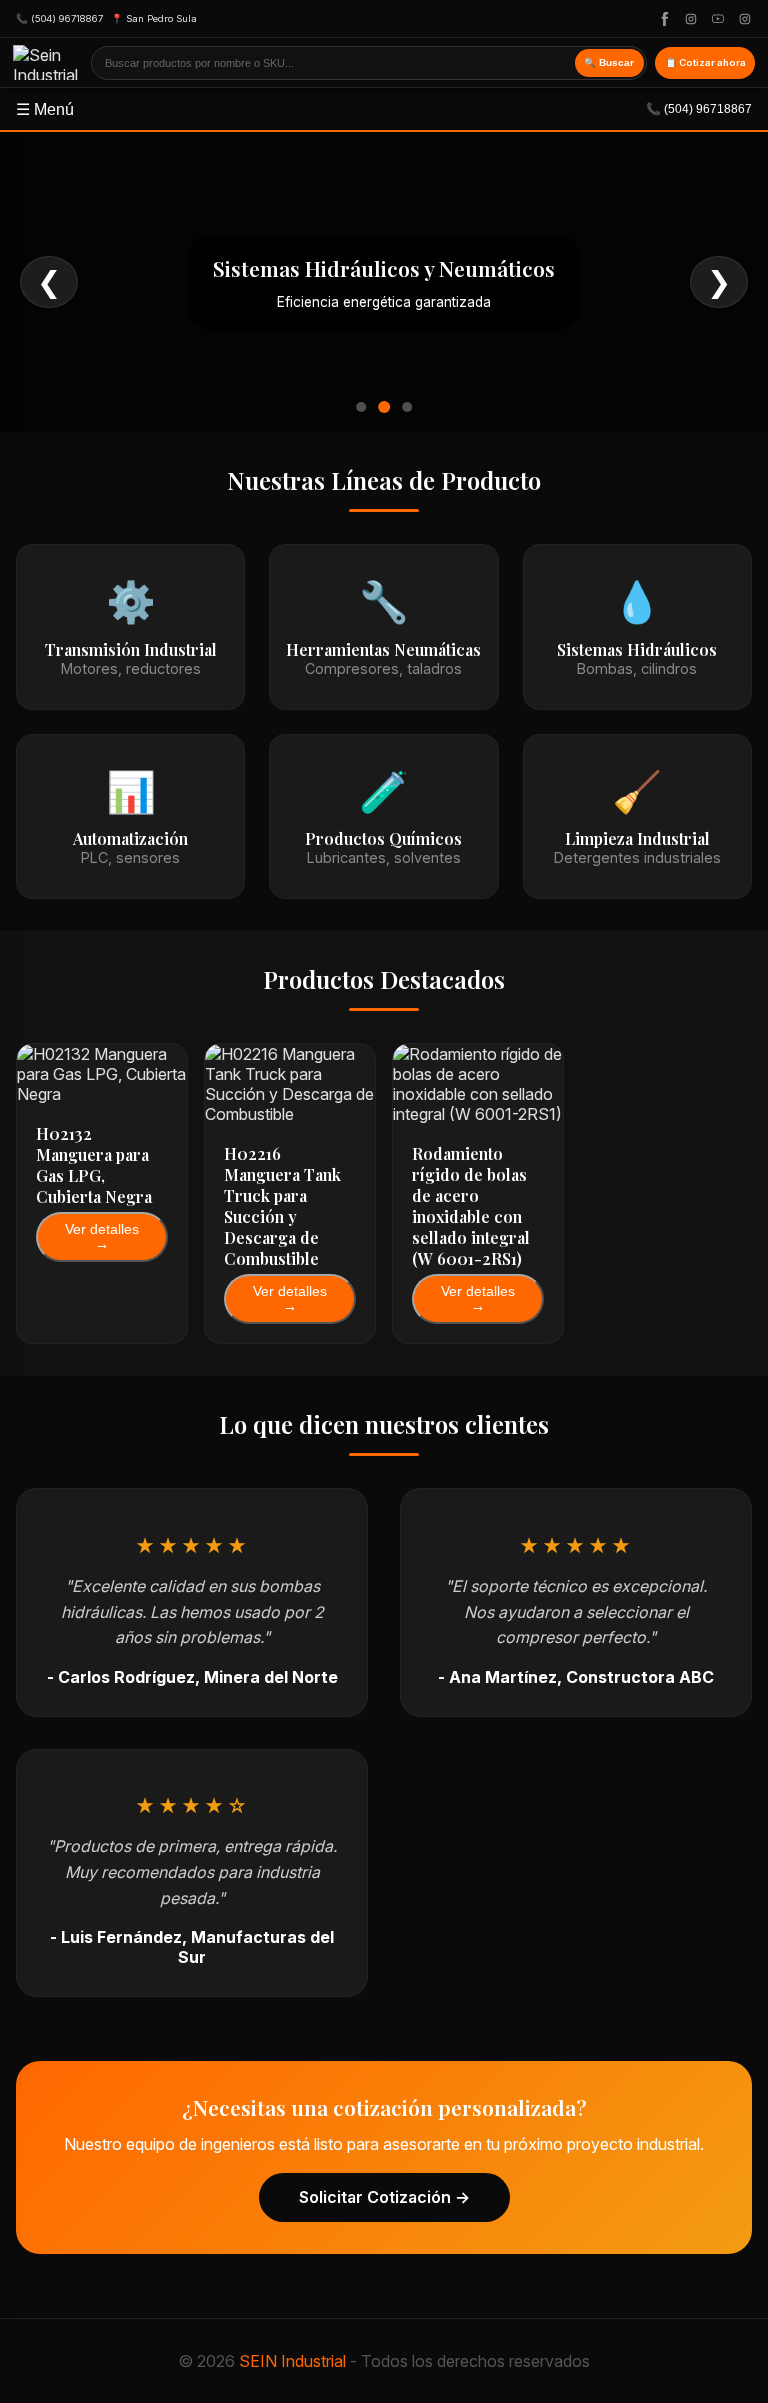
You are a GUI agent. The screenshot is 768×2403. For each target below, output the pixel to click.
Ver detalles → (102, 1237)
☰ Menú (384, 109)
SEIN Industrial (292, 2361)
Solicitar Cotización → (384, 2197)
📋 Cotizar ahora (705, 62)
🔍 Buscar (609, 62)
